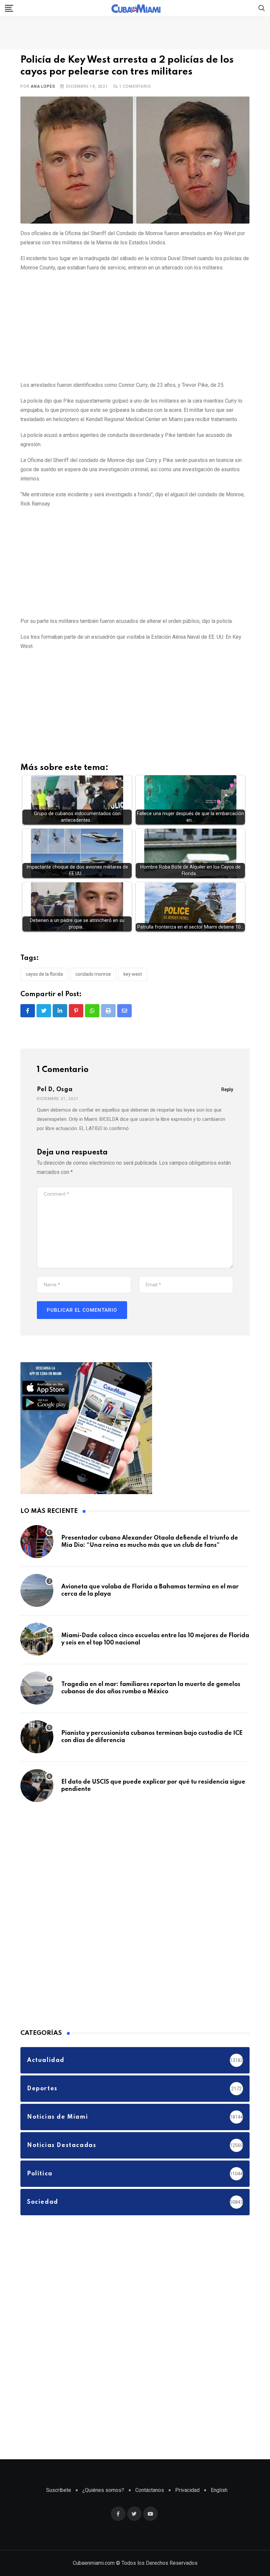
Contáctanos (150, 2490)
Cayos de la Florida (44, 974)
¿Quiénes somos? (103, 2490)
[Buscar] (262, 8)
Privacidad (187, 2490)
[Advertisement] (135, 325)
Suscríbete (59, 2490)
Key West (133, 974)
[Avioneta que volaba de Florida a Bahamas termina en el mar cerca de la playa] (37, 1590)
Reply (227, 1089)
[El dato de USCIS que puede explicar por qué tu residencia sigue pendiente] (37, 1786)
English (219, 2490)
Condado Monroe (93, 974)
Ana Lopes (43, 86)
